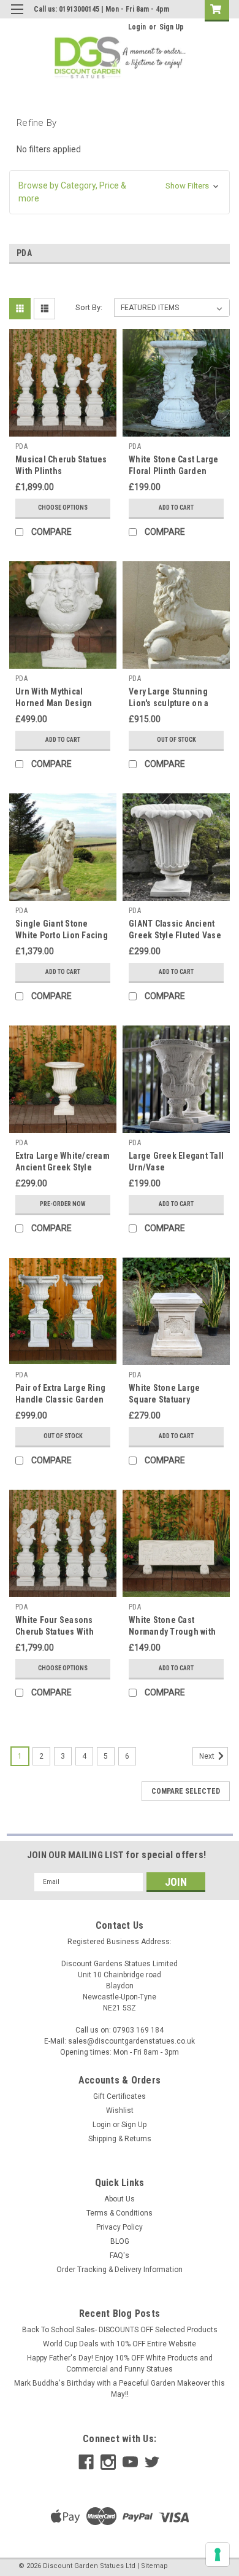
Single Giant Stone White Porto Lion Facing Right (62, 935)
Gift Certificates (120, 2096)
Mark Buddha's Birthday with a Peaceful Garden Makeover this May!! (120, 2389)
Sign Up (172, 27)
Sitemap (154, 2566)
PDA (21, 446)
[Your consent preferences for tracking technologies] (218, 2555)
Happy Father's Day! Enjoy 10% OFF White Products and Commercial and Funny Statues (120, 2364)
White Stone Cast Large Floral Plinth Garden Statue (174, 471)
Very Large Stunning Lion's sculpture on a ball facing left (169, 703)
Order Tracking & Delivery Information (120, 2270)
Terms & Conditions (120, 2213)
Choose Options (63, 508)
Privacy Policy (120, 2227)
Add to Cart (176, 508)
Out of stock (176, 740)
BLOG (120, 2241)
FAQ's (120, 2255)
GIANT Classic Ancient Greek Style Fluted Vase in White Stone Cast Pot (175, 935)
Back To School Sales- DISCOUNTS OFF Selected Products (120, 2330)
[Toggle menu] (17, 17)
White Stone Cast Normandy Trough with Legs (172, 1632)
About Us (120, 2199)
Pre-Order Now (63, 1204)
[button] (120, 192)
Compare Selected (186, 1791)
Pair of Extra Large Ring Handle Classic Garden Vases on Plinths (60, 1399)
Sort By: (89, 307)
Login (137, 27)
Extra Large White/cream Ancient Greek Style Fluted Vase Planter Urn (63, 1167)
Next (208, 1756)
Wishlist (120, 2111)
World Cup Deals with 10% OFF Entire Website (120, 2344)
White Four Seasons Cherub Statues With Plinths (55, 1632)
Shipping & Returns (120, 2139)
